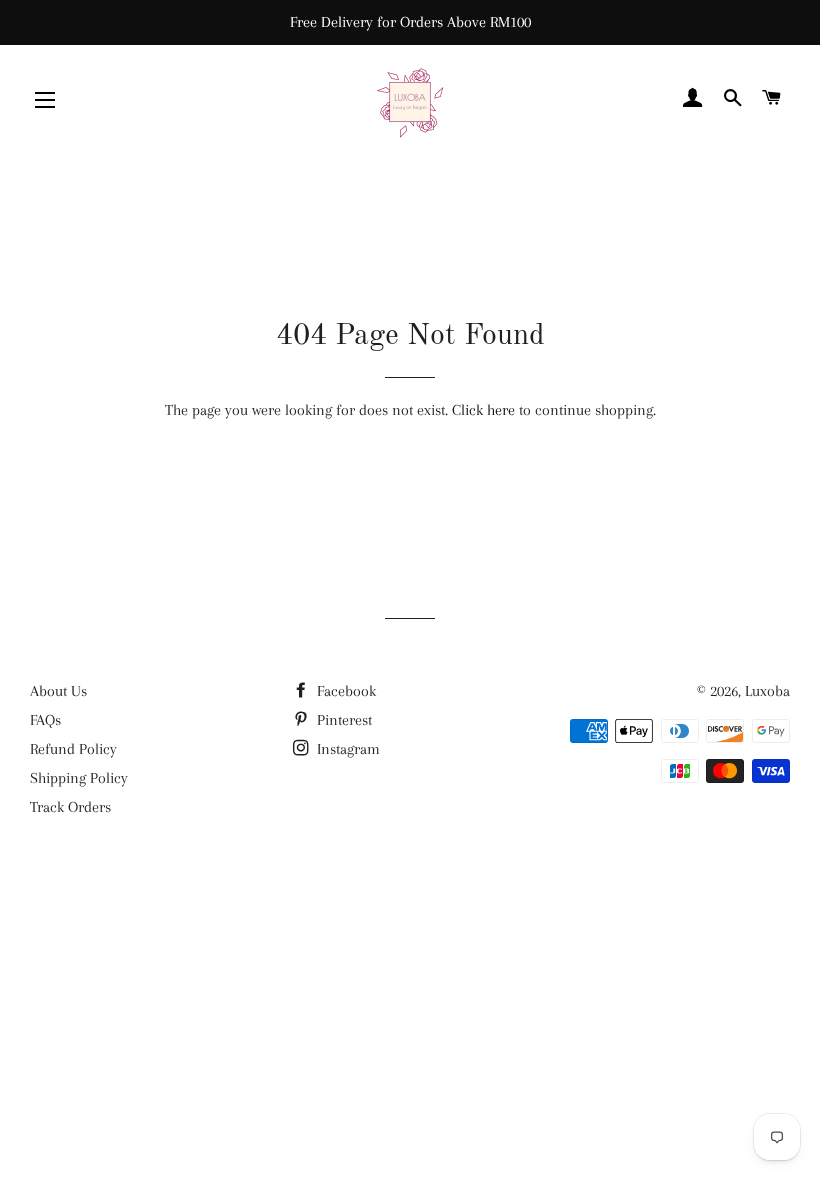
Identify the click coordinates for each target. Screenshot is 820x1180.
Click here (483, 410)
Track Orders (70, 807)
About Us (58, 691)
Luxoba (767, 691)
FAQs (45, 720)
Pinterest (342, 720)
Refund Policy (73, 749)
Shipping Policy (79, 778)
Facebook (344, 691)
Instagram (346, 749)
